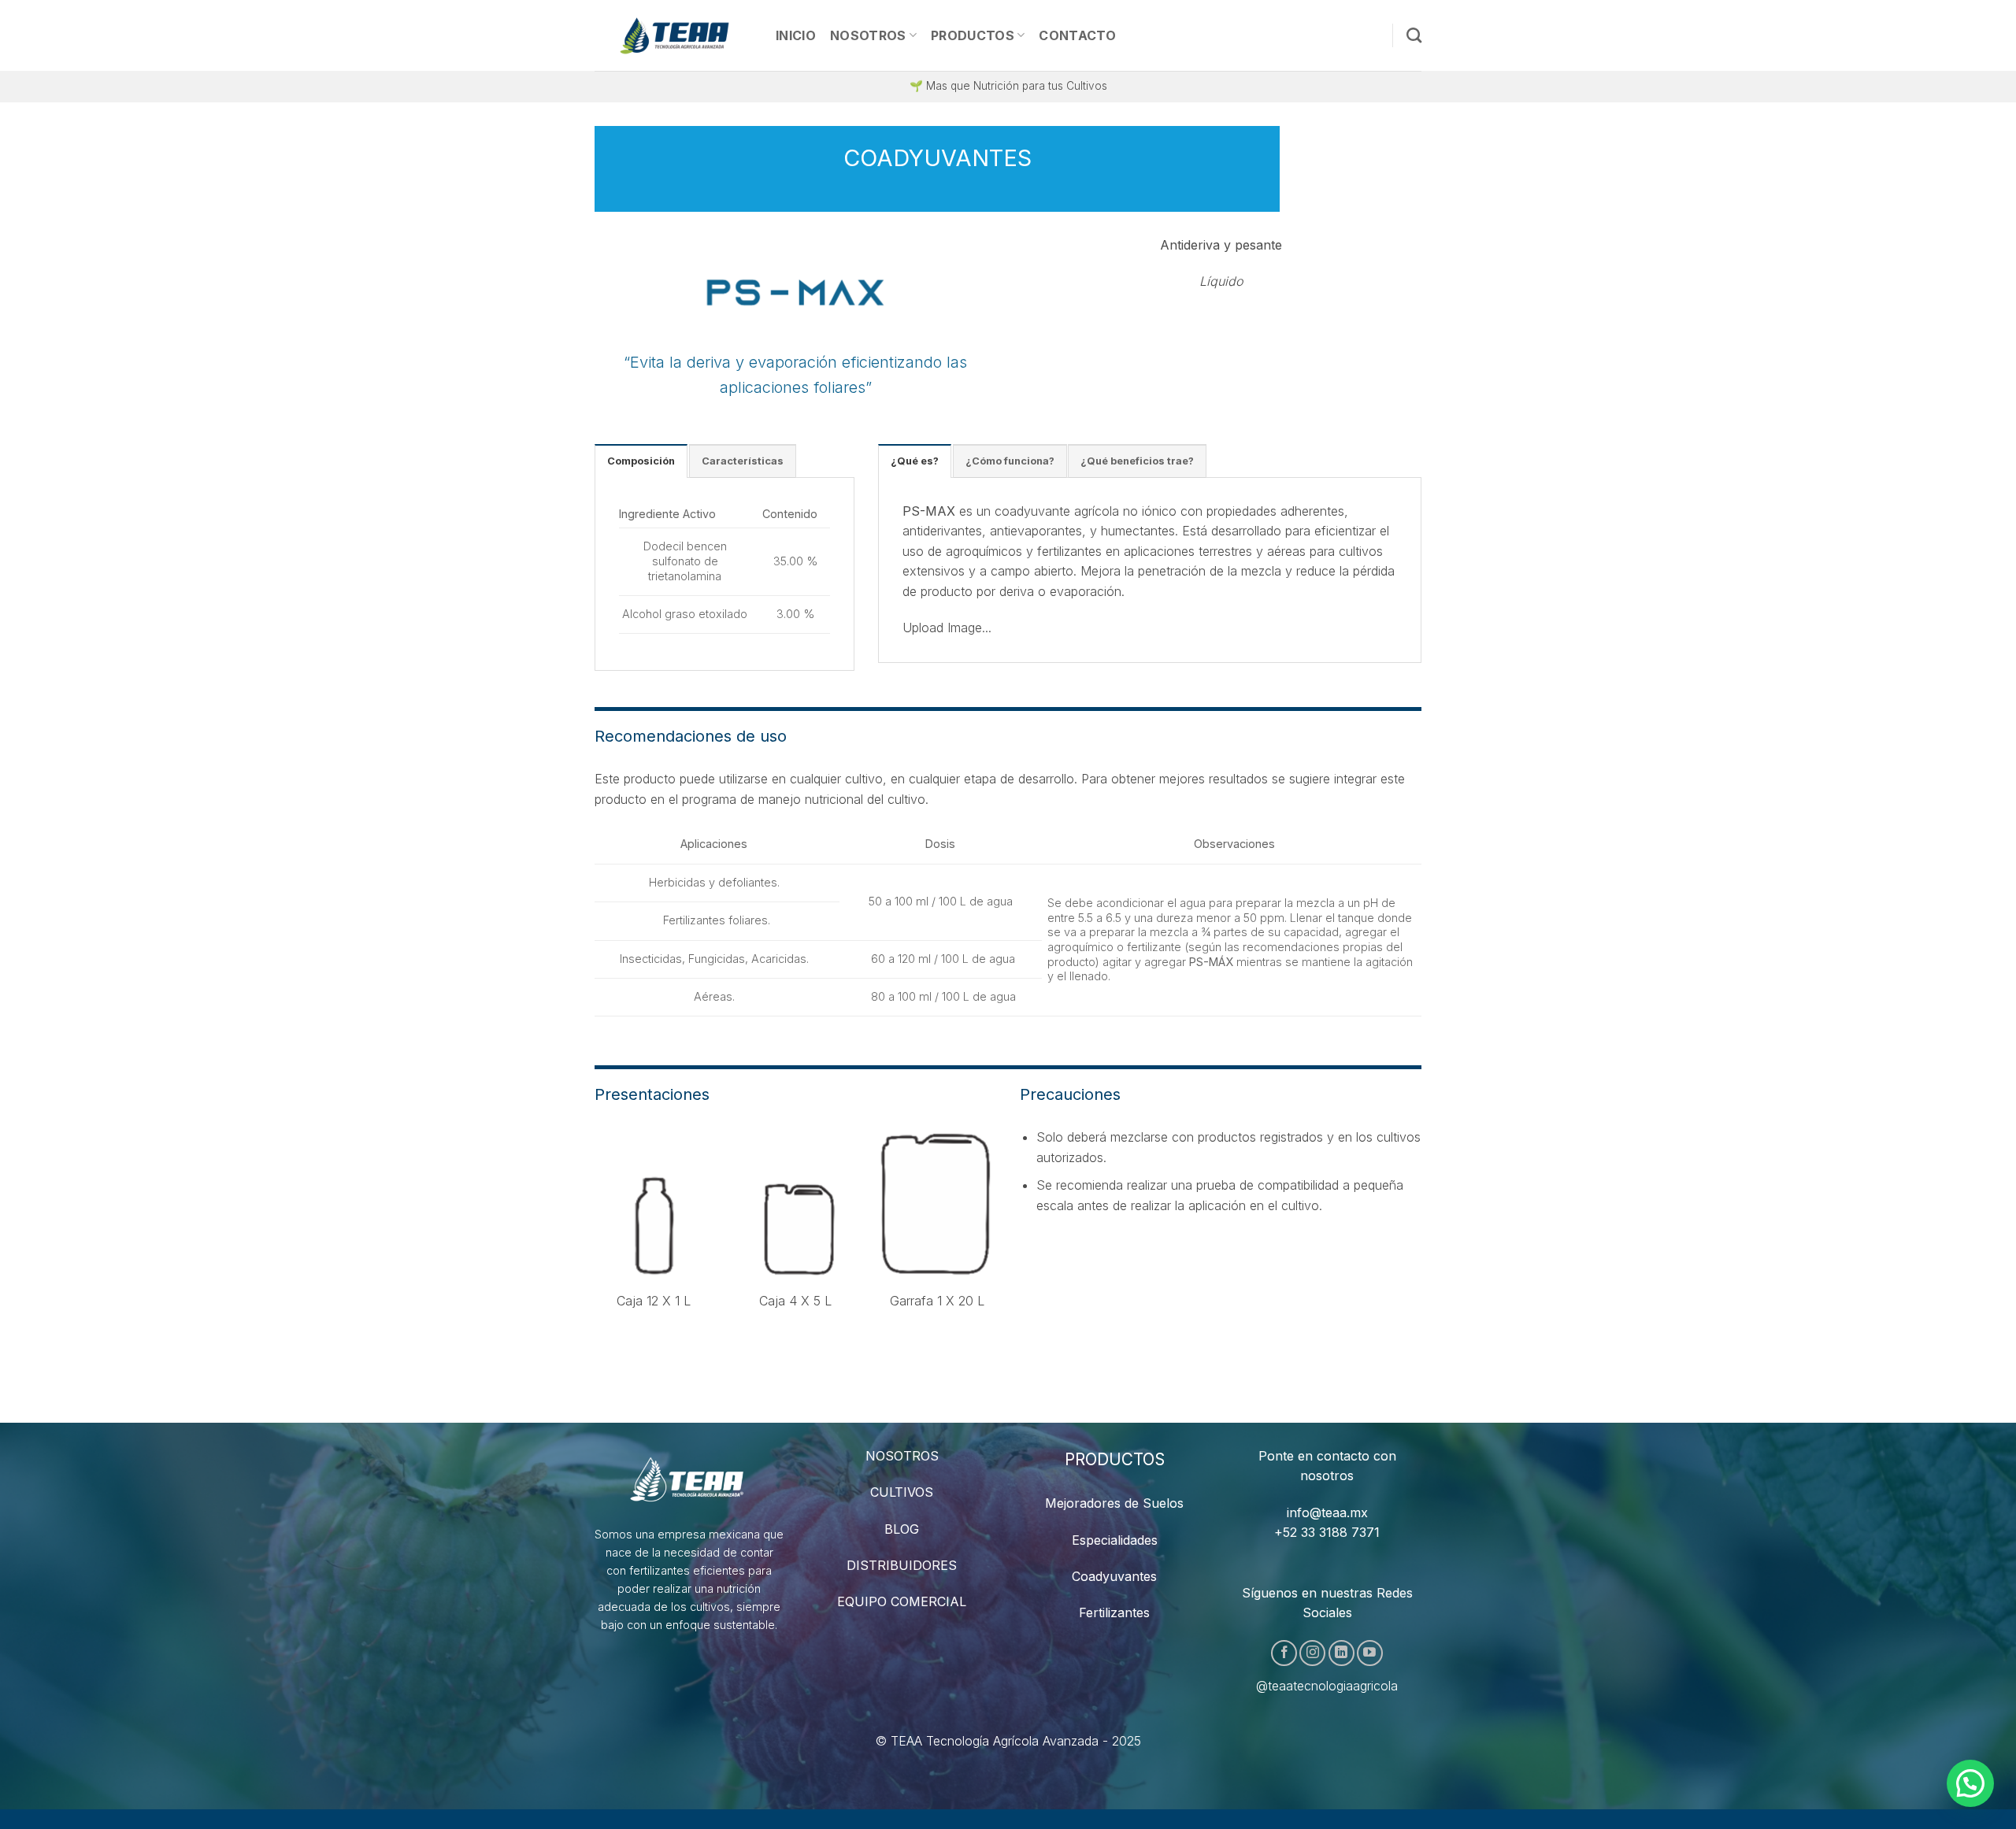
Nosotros (868, 35)
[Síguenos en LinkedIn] (1342, 1653)
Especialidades (1115, 1540)
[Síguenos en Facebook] (1284, 1653)
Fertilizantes (1114, 1612)
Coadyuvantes (1114, 1576)
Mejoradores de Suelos (1114, 1503)
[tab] (641, 461)
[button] (1970, 1783)
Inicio (796, 35)
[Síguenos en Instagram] (1312, 1653)
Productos (973, 35)
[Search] (1414, 35)
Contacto (1077, 35)
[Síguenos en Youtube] (1370, 1653)
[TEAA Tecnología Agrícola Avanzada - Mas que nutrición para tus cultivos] (673, 35)
